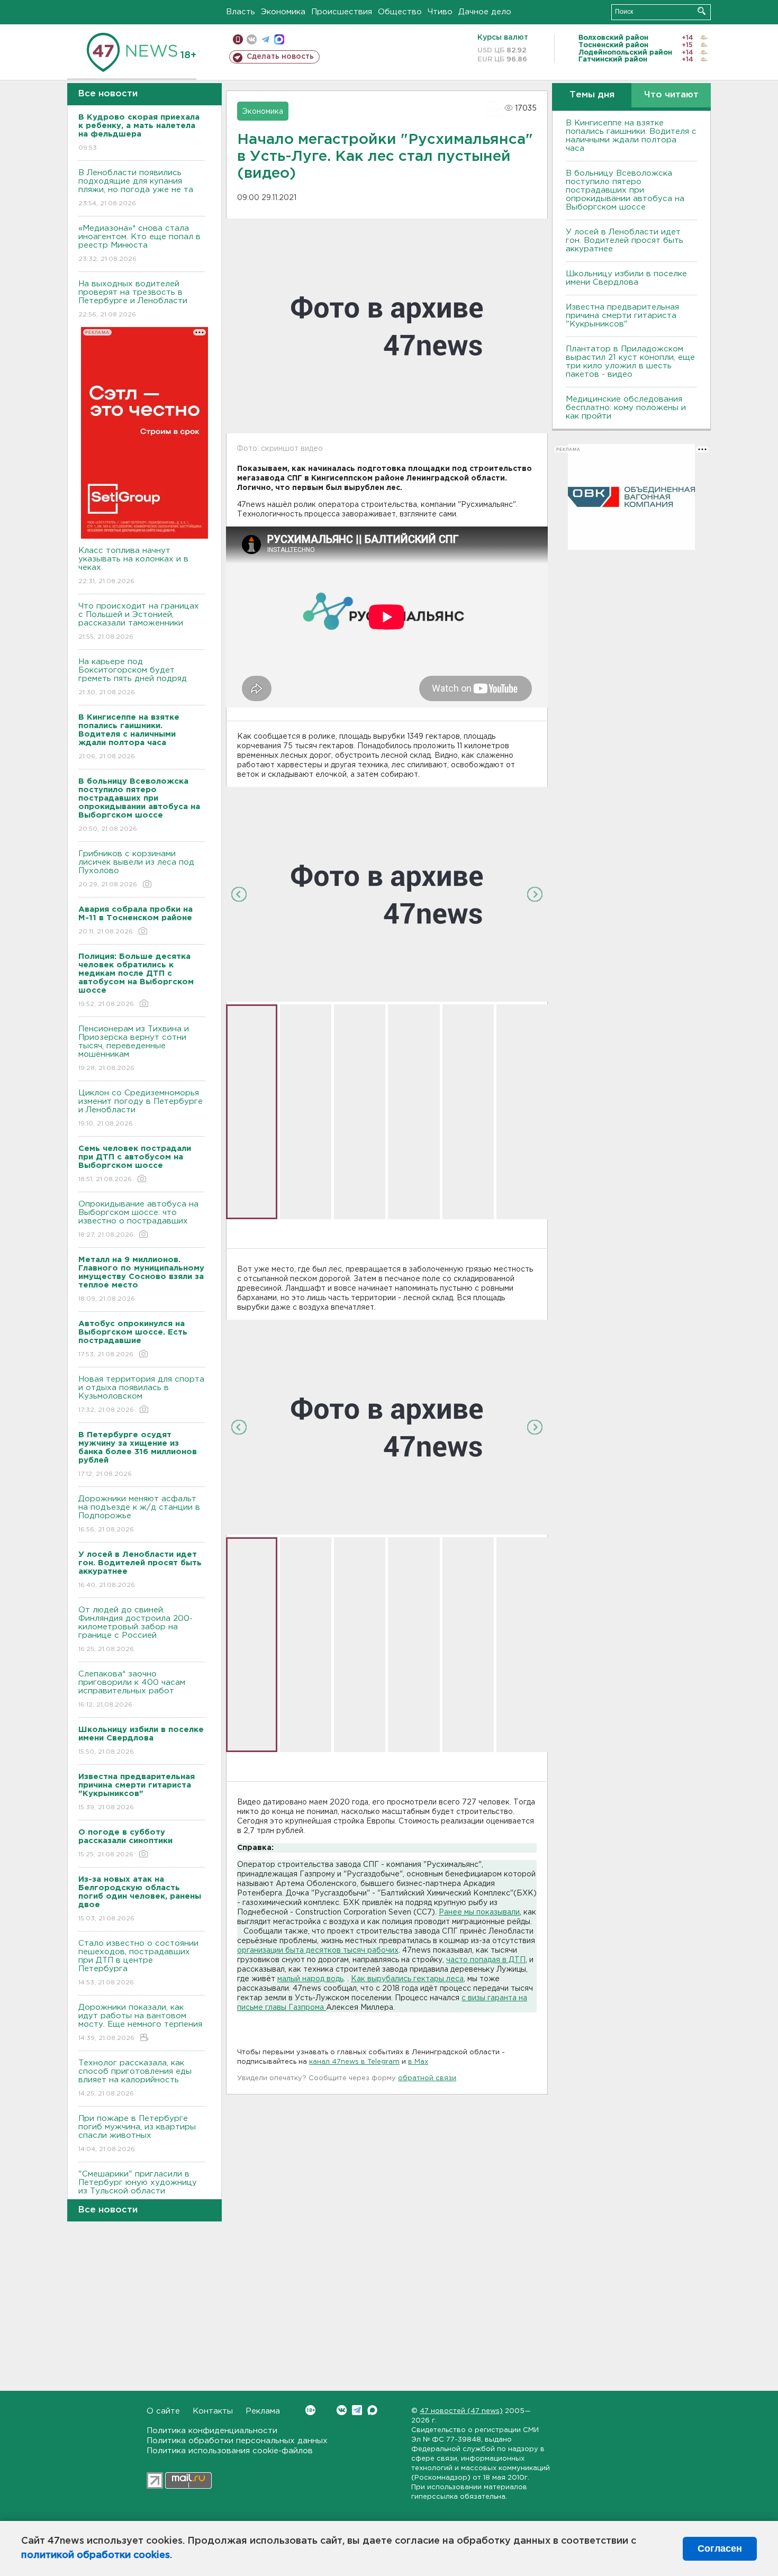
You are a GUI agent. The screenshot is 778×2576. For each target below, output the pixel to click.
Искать (702, 11)
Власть (241, 12)
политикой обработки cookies (96, 2555)
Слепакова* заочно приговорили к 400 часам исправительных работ (132, 1689)
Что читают (671, 95)
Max (372, 2410)
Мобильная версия (238, 39)
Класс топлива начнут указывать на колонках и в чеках (133, 566)
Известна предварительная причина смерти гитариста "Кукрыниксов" (622, 316)
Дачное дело (485, 12)
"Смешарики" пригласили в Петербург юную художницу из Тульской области (138, 2189)
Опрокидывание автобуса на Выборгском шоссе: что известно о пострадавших (138, 1219)
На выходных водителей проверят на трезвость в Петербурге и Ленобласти (133, 299)
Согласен (720, 2548)
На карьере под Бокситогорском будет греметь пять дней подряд (133, 677)
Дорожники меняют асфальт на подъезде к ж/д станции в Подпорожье (139, 1514)
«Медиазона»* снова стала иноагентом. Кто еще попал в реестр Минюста (139, 243)
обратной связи (427, 2078)
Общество (400, 12)
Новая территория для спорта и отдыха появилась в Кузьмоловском (141, 1394)
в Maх (418, 2062)
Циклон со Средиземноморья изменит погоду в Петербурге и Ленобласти (141, 1108)
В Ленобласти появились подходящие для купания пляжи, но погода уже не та (136, 188)
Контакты (213, 2411)
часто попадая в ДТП (486, 1960)
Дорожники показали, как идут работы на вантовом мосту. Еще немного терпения (140, 2022)
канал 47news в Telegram (354, 2062)
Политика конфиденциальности (212, 2431)
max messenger (279, 39)
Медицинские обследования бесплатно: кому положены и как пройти (626, 408)
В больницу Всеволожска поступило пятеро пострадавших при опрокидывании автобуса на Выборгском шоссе (625, 190)
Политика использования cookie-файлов (230, 2451)
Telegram (357, 2410)
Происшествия (342, 12)
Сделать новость (280, 57)
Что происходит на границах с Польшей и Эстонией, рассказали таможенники (139, 621)
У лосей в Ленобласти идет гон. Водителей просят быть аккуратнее (625, 241)
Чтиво (440, 12)
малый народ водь (310, 1979)
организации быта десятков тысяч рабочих (318, 1951)
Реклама (263, 2411)
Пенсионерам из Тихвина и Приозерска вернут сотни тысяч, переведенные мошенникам (134, 1048)
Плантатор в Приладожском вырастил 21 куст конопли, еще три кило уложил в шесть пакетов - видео (630, 362)
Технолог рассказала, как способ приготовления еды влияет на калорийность (135, 2078)
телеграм (265, 39)
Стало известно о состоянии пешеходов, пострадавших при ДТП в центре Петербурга (138, 1963)
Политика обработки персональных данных (237, 2441)
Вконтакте (342, 2410)
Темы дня (592, 95)
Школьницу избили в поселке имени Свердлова (626, 278)
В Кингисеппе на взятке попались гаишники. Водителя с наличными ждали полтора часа (631, 136)
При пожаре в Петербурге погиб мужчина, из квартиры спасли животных (137, 2134)
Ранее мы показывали (479, 1912)
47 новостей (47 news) (461, 2411)
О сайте (163, 2411)
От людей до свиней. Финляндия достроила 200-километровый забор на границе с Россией (135, 1629)
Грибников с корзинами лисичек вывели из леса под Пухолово (136, 869)
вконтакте (252, 39)
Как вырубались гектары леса (407, 1979)
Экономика (283, 12)
